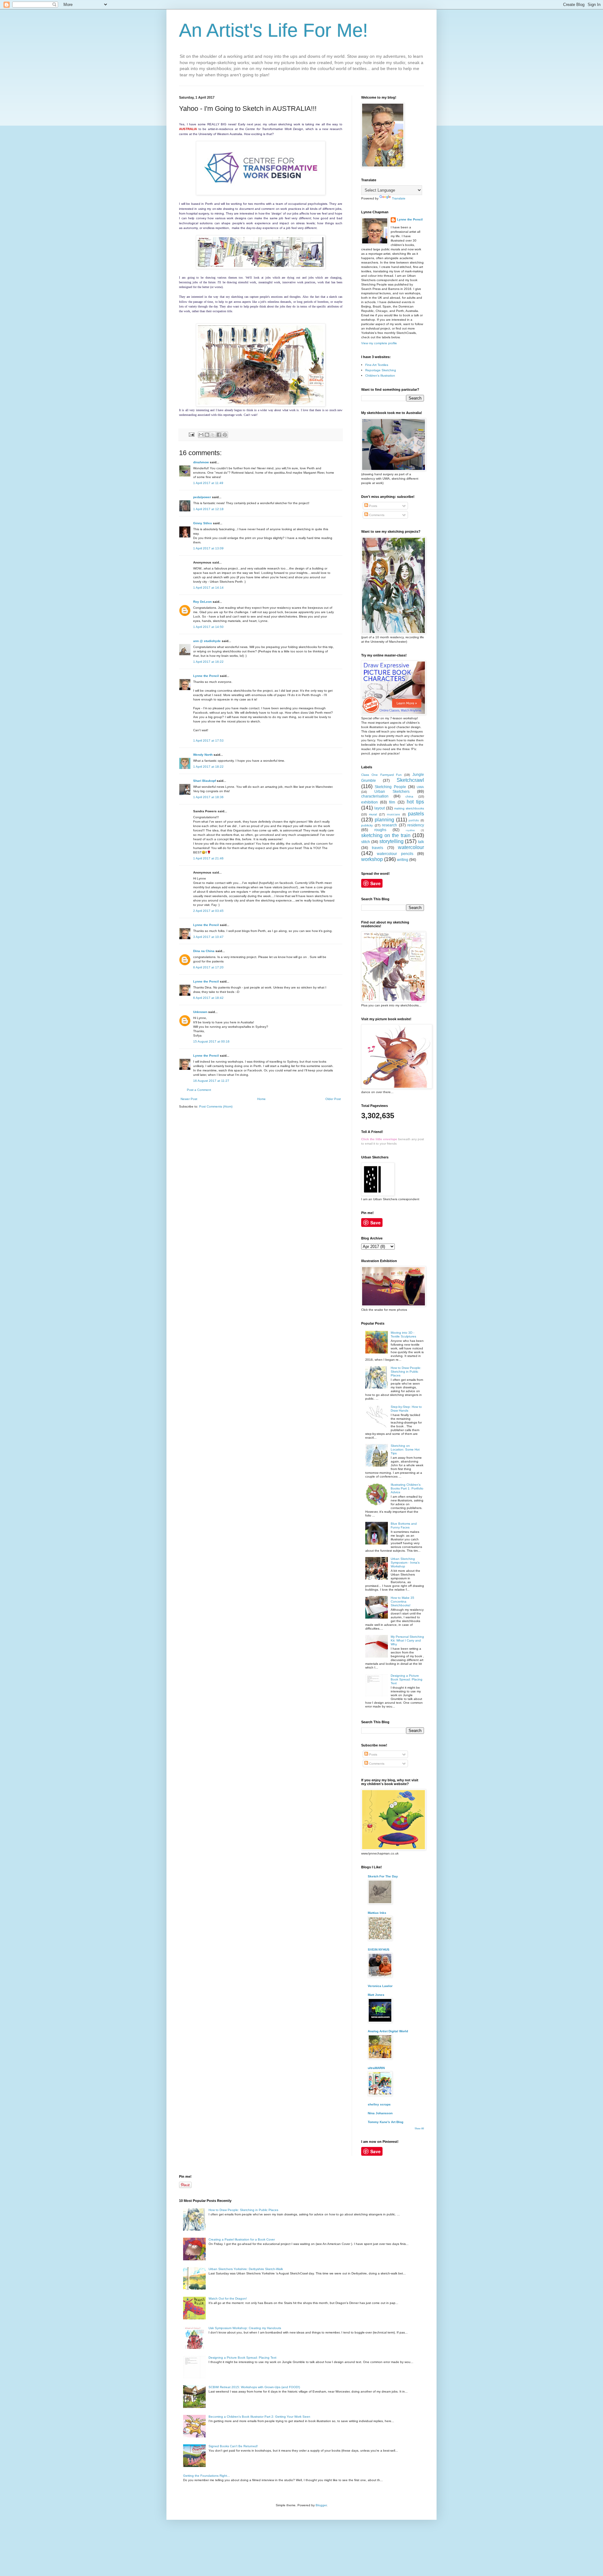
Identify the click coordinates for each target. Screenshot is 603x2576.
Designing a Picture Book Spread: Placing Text (407, 1679)
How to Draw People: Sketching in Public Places (406, 1372)
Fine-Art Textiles (377, 365)
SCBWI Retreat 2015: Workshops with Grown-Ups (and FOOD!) (254, 2387)
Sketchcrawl (410, 780)
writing (403, 860)
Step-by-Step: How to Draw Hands (406, 1409)
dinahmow (201, 462)
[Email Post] (191, 434)
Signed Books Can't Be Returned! (233, 2446)
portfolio (414, 820)
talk (421, 842)
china (409, 796)
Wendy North (203, 755)
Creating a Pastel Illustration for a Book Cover (242, 2239)
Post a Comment (199, 1090)
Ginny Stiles (203, 523)
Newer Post (189, 1099)
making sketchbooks (409, 808)
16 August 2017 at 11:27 (211, 1081)
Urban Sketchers (392, 792)
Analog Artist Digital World (388, 2031)
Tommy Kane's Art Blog (386, 2122)
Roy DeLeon (202, 602)
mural (373, 814)
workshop (372, 859)
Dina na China (204, 951)
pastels (416, 814)
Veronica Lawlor (380, 1986)
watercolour (411, 847)
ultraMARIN (376, 2068)
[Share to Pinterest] (225, 435)
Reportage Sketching (381, 370)
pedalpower (202, 497)
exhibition (369, 802)
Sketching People (390, 787)
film (392, 802)
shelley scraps (379, 2104)
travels (378, 848)
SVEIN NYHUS (379, 1950)
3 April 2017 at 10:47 (208, 937)
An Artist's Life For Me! (274, 30)
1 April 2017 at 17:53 (208, 741)
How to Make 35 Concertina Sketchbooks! (402, 1601)
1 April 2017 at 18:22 (208, 767)
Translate (399, 198)
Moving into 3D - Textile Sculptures (403, 1334)
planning (384, 820)
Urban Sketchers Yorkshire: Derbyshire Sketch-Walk (246, 2269)
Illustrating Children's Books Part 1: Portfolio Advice (407, 1488)
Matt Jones (376, 1995)
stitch (366, 842)
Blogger (321, 2505)
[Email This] (201, 435)
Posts (373, 506)
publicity (367, 825)
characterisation (375, 796)
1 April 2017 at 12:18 (208, 509)
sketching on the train (386, 835)
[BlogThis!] (207, 435)
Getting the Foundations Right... (206, 2476)
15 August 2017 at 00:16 (211, 1041)
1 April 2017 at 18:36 (208, 797)
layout (380, 808)
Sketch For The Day (383, 1876)
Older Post (333, 1099)
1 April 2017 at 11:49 (208, 483)
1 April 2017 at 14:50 (208, 627)
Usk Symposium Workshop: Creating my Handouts (245, 2328)
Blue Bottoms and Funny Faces (404, 1525)
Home (261, 1099)
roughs (380, 830)
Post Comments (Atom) (216, 1106)
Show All (419, 2129)
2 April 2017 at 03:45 (208, 911)
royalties (410, 830)
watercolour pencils (395, 854)
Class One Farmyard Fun (381, 775)
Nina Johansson (380, 2113)
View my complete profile (379, 343)
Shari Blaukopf (204, 781)
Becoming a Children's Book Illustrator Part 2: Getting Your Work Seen (259, 2417)
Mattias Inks (377, 1913)
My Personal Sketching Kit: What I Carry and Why (407, 1640)
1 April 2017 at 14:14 (208, 588)
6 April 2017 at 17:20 (208, 967)
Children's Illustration (380, 376)
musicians (394, 814)
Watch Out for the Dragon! (228, 2298)
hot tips (415, 802)
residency (416, 825)
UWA (420, 787)
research (389, 825)
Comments (376, 515)
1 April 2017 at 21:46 (208, 858)
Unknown (200, 1012)
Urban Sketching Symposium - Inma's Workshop (405, 1563)
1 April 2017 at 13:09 (208, 548)
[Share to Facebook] (219, 435)
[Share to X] (213, 435)
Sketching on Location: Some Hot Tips (405, 1449)
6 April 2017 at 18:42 (208, 998)
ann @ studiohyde (207, 641)
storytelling (391, 841)
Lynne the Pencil (206, 676)
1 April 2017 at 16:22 (208, 662)
